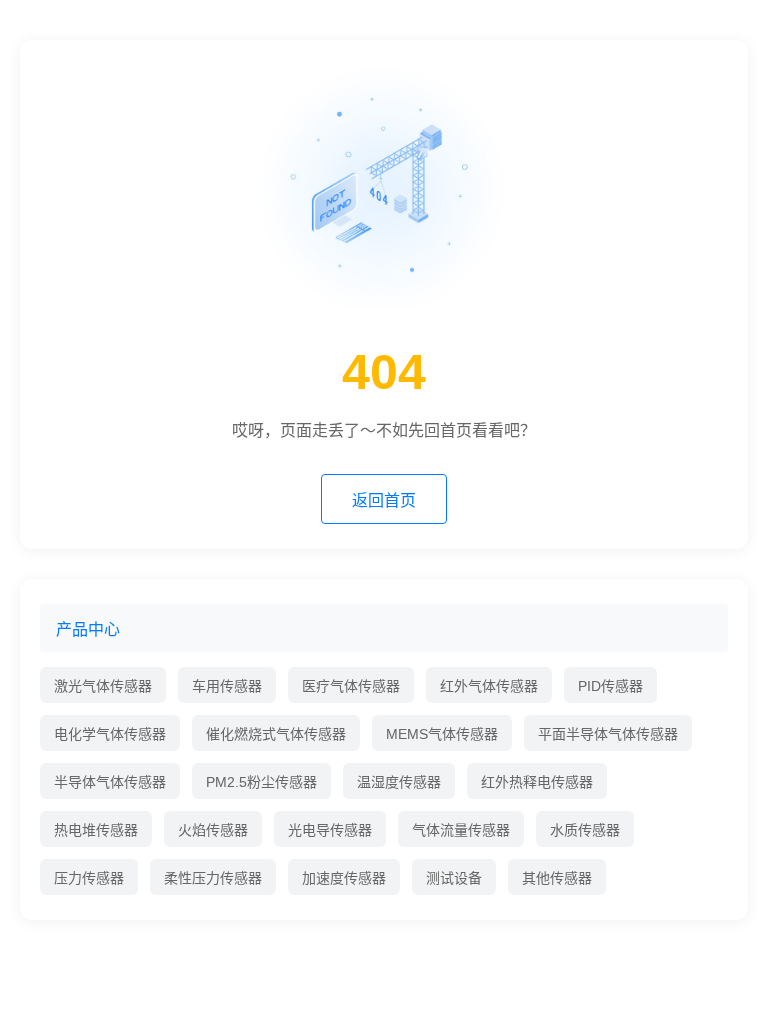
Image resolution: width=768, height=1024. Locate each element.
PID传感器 (610, 686)
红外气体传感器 (489, 686)
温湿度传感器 (399, 782)
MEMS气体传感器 (442, 734)
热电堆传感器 (96, 830)
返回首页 (384, 500)
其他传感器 (557, 878)
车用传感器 (227, 686)
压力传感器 (89, 878)
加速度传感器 (344, 878)
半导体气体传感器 (110, 782)
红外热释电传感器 (537, 782)
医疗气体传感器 (351, 686)
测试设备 (454, 878)
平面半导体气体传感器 (608, 734)
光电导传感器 (330, 830)
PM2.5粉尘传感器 (261, 782)
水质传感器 (585, 830)
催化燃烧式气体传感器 (276, 734)
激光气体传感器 (103, 686)
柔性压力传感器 (213, 878)
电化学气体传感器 (110, 734)
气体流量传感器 (461, 830)
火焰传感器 (213, 830)
